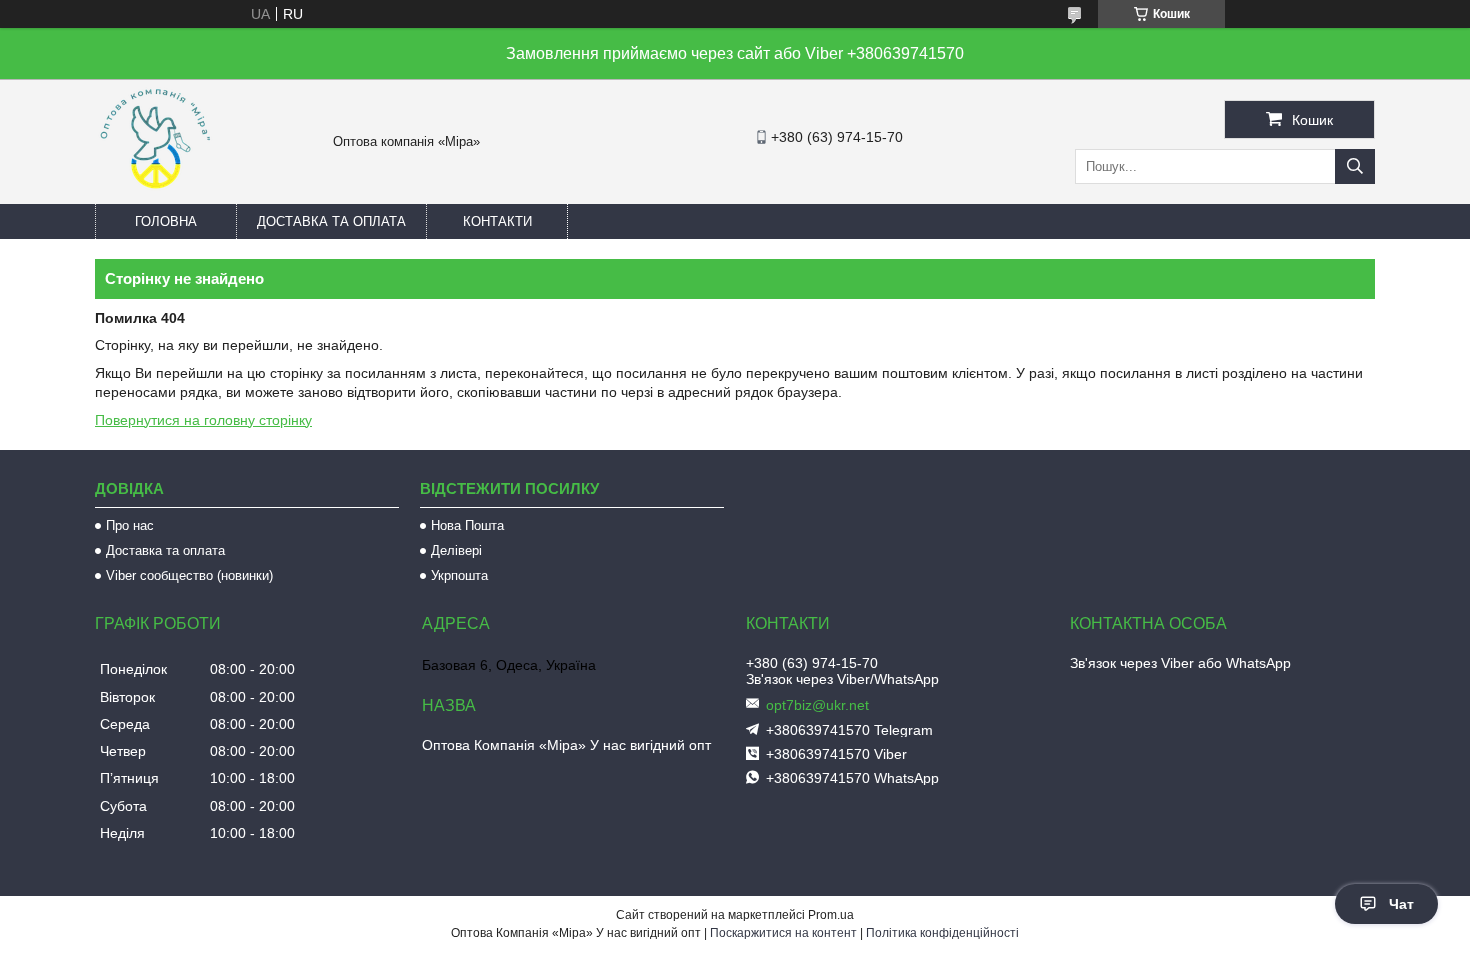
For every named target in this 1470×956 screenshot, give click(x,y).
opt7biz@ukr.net (817, 705)
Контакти (497, 221)
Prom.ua (831, 915)
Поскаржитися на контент (783, 933)
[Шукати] (1355, 166)
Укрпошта (459, 575)
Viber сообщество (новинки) (189, 575)
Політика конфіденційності (942, 933)
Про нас (130, 525)
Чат (1401, 904)
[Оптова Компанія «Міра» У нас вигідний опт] (155, 195)
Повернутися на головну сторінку (203, 420)
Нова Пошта (467, 525)
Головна (166, 221)
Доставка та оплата (331, 221)
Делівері (456, 550)
